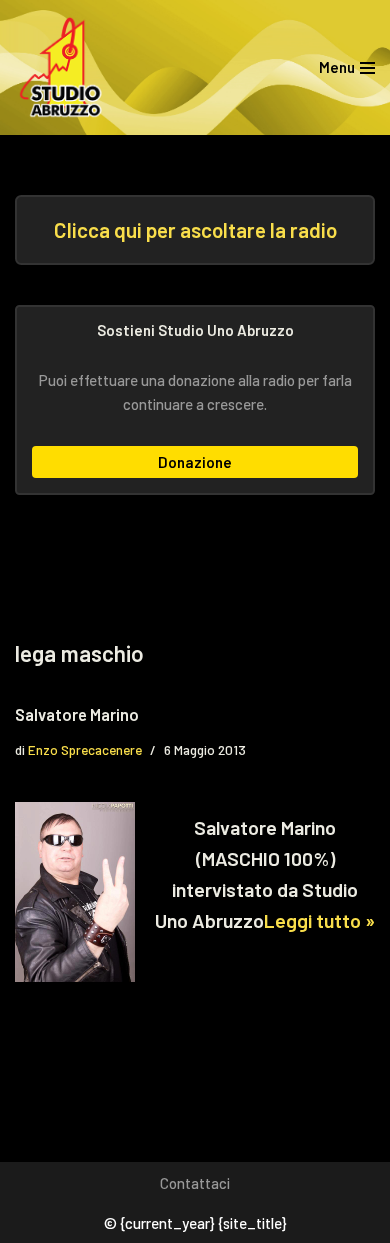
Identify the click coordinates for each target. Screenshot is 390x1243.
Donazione (195, 462)
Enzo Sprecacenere (85, 749)
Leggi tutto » (319, 920)
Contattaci (195, 1183)
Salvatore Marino (77, 714)
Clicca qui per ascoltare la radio (195, 229)
